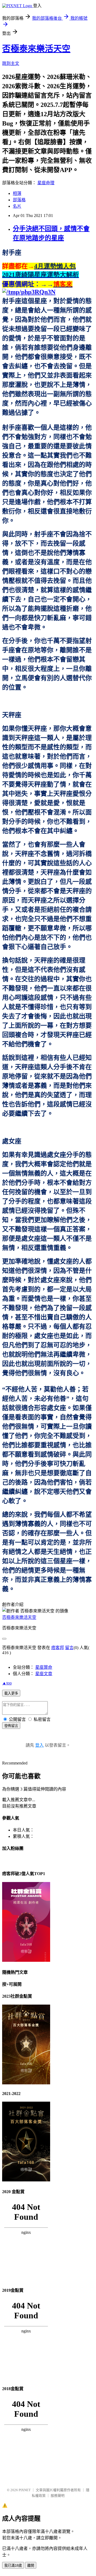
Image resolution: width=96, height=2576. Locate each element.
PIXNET (25, 2490)
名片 (17, 206)
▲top (7, 1683)
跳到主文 (11, 63)
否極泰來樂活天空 (36, 49)
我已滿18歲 (13, 2565)
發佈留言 (11, 1726)
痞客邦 (58, 1648)
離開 (31, 2565)
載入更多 (11, 1693)
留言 (69, 1648)
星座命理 (46, 183)
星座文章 (44, 1674)
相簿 (17, 193)
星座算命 (44, 1667)
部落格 (19, 200)
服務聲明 (58, 2496)
